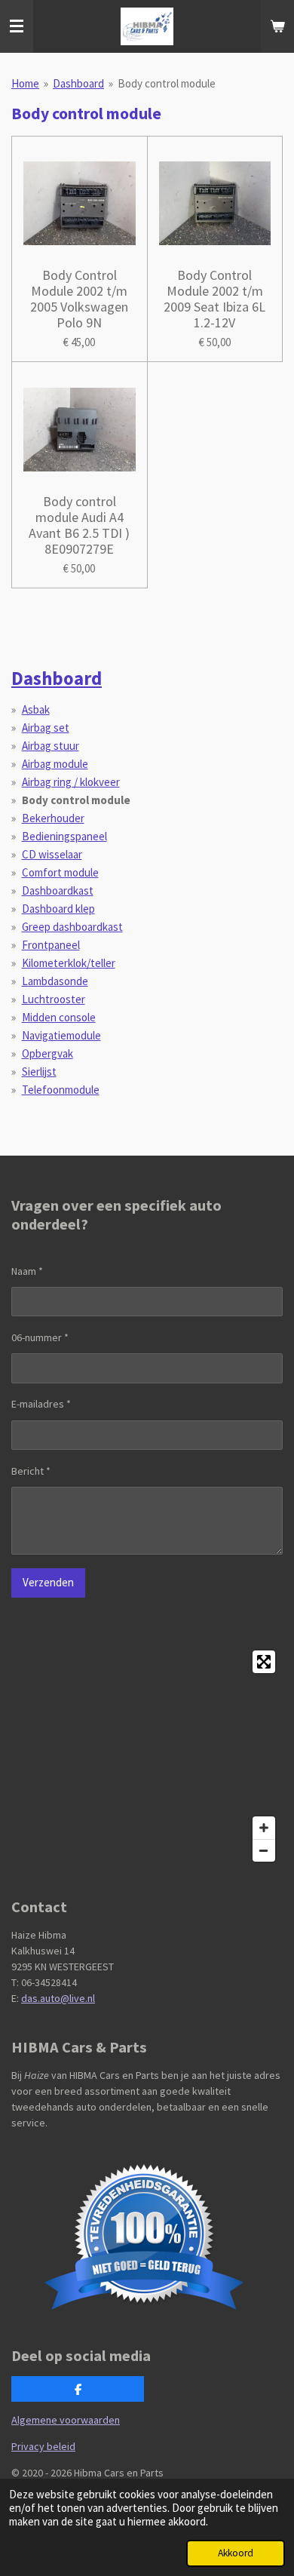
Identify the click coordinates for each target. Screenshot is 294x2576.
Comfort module (60, 872)
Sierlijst (39, 1072)
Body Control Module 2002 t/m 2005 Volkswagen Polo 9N (79, 299)
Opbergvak (47, 1053)
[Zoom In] (264, 1828)
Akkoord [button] (236, 2553)
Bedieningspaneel (64, 836)
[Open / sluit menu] (17, 26)
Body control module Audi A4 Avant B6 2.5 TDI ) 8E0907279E (79, 525)
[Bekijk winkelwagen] (277, 26)
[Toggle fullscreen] (264, 1662)
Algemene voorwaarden (66, 2420)
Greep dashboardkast (72, 927)
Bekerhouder (53, 818)
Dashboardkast (58, 890)
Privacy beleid (43, 2446)
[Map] (147, 1756)
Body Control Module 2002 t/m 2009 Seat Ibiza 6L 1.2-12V (214, 299)
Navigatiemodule (61, 1035)
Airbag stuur (51, 746)
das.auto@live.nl (58, 1998)
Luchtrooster (54, 999)
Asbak (36, 709)
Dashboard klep (58, 909)
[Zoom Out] (264, 1850)
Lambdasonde (55, 981)
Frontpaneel (51, 945)
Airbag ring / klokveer (71, 782)
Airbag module (55, 764)
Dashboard (78, 83)
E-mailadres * (41, 1404)
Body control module (167, 83)
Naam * (27, 1271)
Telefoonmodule (61, 1090)
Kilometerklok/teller (69, 963)
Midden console (59, 1017)
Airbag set (46, 728)
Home (25, 83)
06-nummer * (40, 1337)
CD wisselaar (52, 854)
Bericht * (31, 1471)
